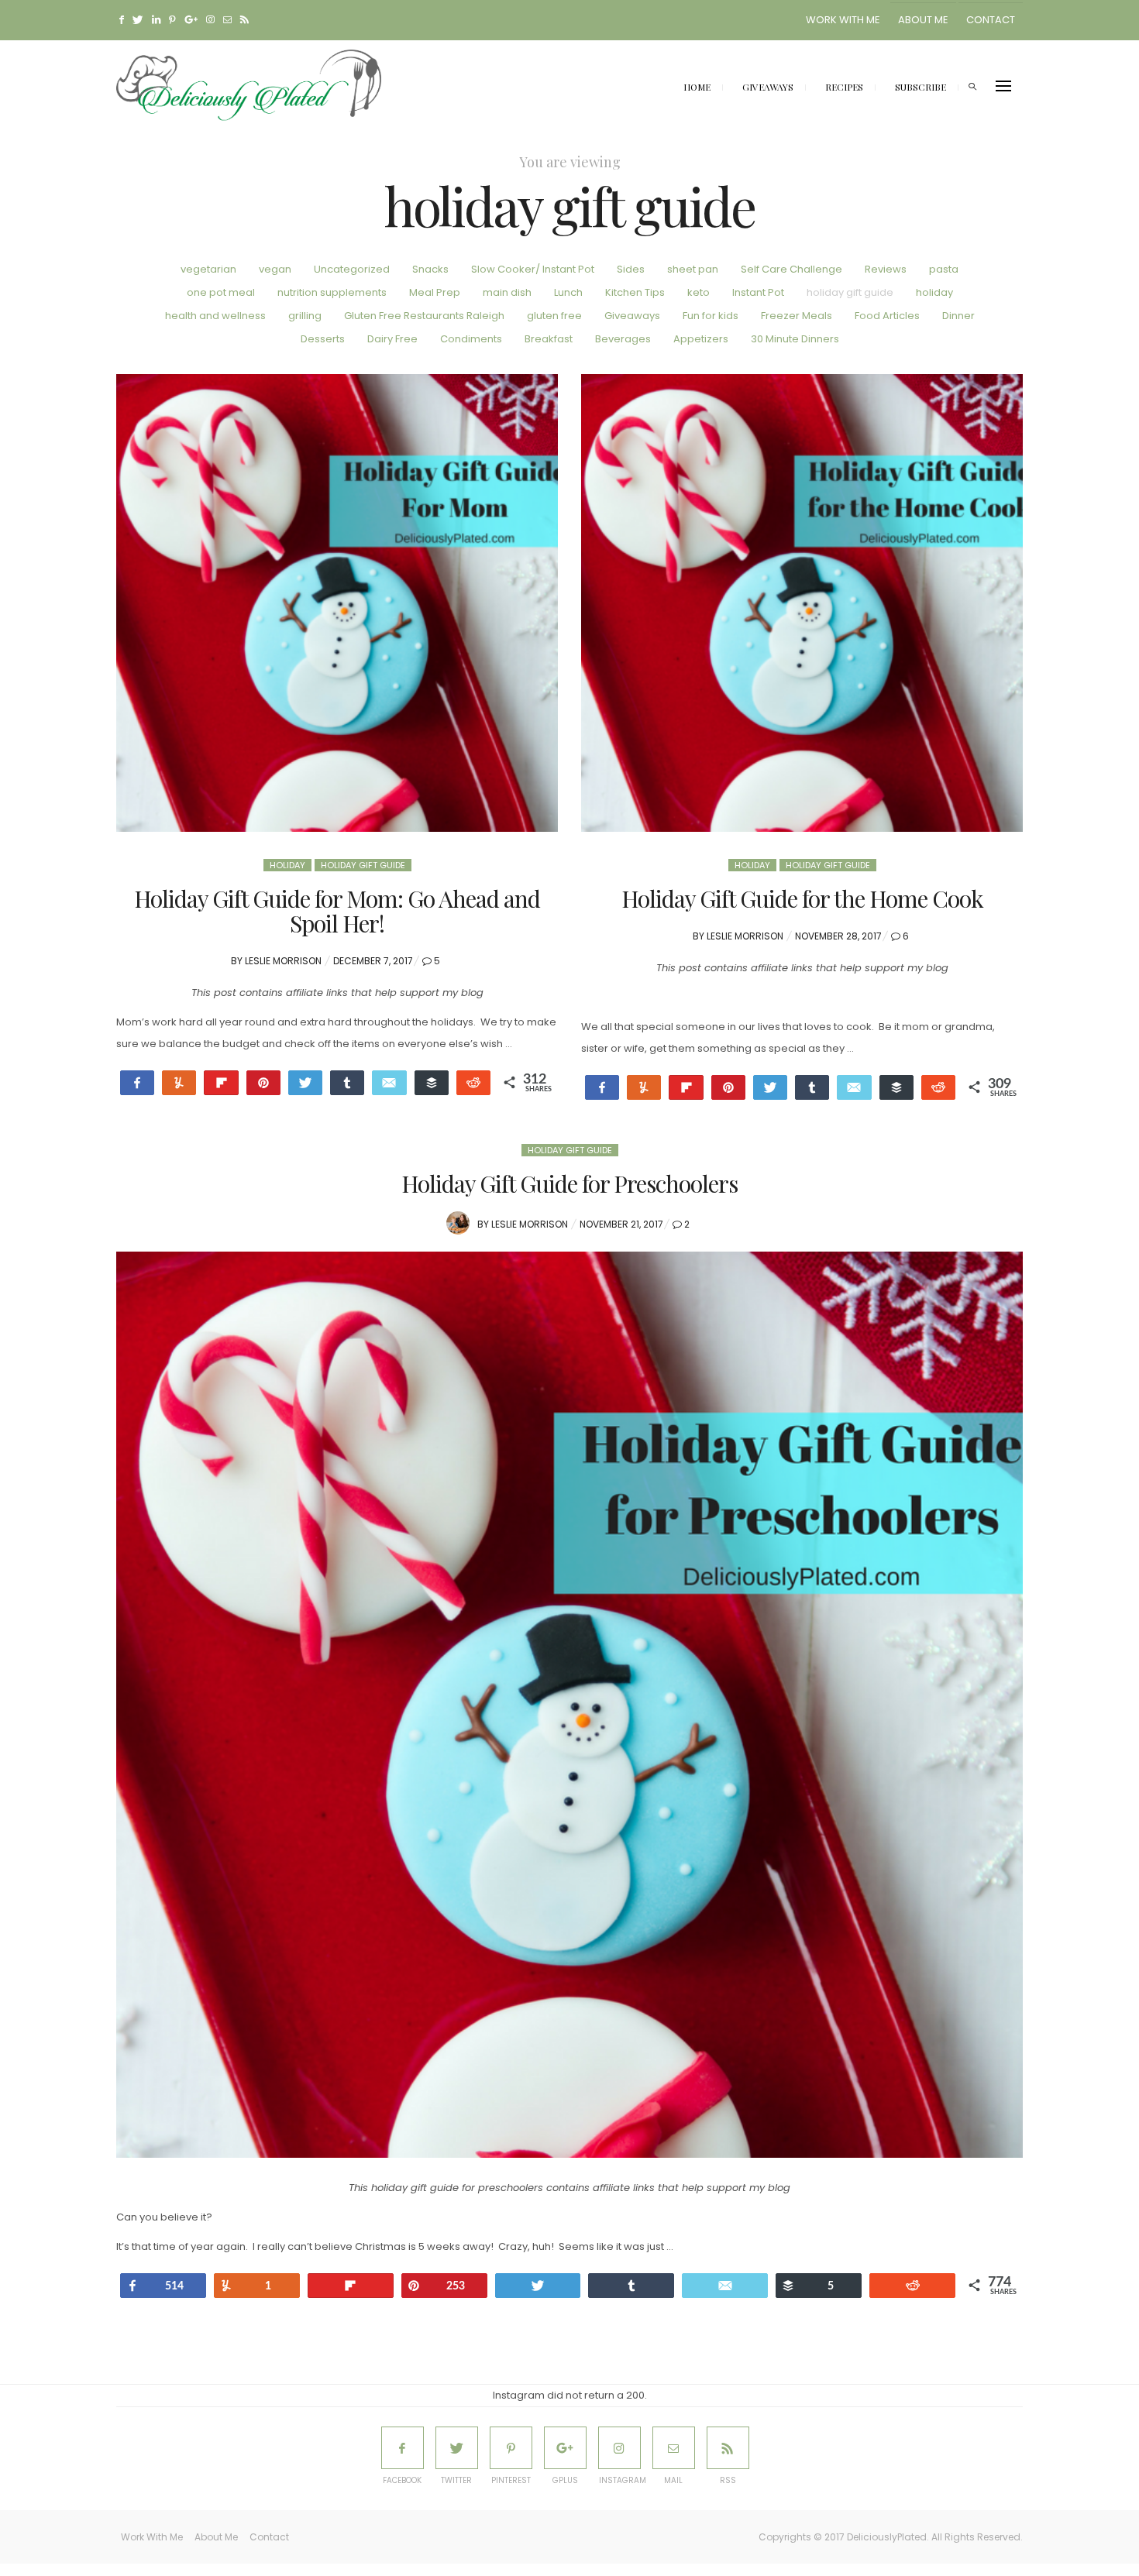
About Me (923, 20)
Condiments (471, 339)
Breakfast (549, 339)
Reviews (886, 269)
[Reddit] (473, 1083)
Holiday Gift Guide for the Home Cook (802, 898)
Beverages (623, 339)
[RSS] (728, 2448)
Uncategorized (352, 269)
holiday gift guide (850, 292)
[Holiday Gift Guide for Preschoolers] (569, 1705)
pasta (944, 269)
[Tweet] (305, 1083)
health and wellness (215, 316)
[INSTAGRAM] (619, 2448)
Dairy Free (392, 339)
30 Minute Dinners (795, 339)
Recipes (844, 87)
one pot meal (221, 292)
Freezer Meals (797, 316)
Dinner (958, 316)
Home (697, 87)
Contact (991, 20)
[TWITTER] (457, 2448)
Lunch (568, 292)
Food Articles (887, 316)
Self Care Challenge (791, 269)
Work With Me (843, 20)
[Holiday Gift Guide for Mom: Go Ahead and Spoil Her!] (337, 603)
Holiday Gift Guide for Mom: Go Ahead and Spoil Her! (337, 911)
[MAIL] (674, 2448)
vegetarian (208, 269)
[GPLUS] (565, 2448)
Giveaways (768, 87)
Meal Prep (435, 292)
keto (699, 292)
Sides (631, 269)
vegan (275, 269)
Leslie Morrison (283, 961)
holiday (934, 292)
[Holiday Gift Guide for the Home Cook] (802, 603)
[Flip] (221, 1083)
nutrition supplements (332, 292)
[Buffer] (432, 1083)
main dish (507, 292)
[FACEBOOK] (403, 2448)
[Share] (347, 1083)
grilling (305, 316)
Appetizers (701, 339)
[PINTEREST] (511, 2448)
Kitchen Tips (635, 292)
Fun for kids (711, 316)
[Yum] (644, 1087)
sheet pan (693, 269)
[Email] (389, 1083)
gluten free (554, 316)
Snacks (430, 269)
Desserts (323, 339)
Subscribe (920, 87)
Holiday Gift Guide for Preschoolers (569, 1183)
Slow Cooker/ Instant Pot (533, 269)
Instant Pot (758, 292)
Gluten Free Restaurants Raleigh (424, 316)
